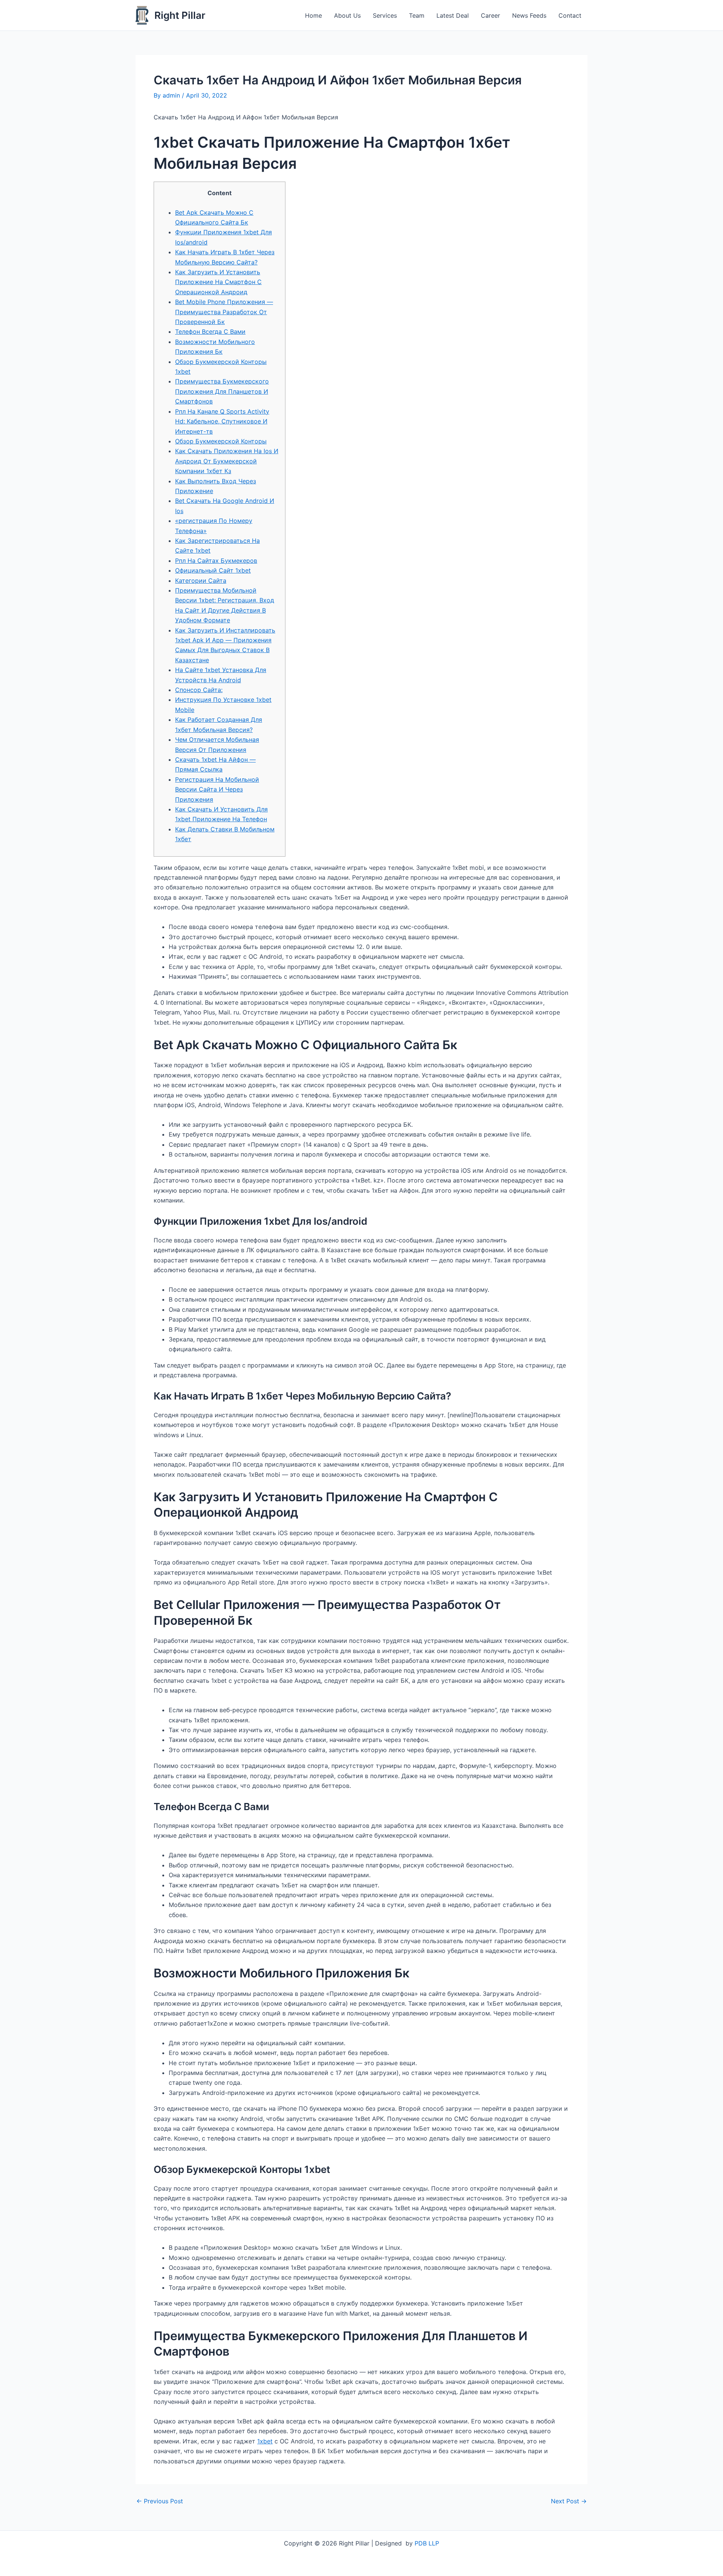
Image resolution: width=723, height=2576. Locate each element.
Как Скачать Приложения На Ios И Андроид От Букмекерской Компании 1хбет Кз (227, 461)
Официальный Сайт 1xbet (213, 570)
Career (490, 15)
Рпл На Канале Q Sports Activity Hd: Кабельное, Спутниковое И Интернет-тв (222, 421)
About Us (347, 15)
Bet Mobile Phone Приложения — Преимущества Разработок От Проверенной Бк (224, 312)
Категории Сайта (201, 581)
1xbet (265, 2441)
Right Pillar (180, 15)
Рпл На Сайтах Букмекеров (216, 561)
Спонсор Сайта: (199, 690)
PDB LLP (427, 2543)
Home (313, 15)
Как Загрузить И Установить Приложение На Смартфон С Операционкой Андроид (218, 282)
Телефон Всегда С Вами (210, 332)
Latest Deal (453, 15)
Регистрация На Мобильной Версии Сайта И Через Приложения (217, 789)
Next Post (569, 2501)
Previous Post (160, 2501)
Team (417, 15)
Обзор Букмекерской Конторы (221, 441)
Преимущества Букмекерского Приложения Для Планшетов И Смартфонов (222, 391)
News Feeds (529, 15)
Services (385, 15)
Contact (570, 15)
